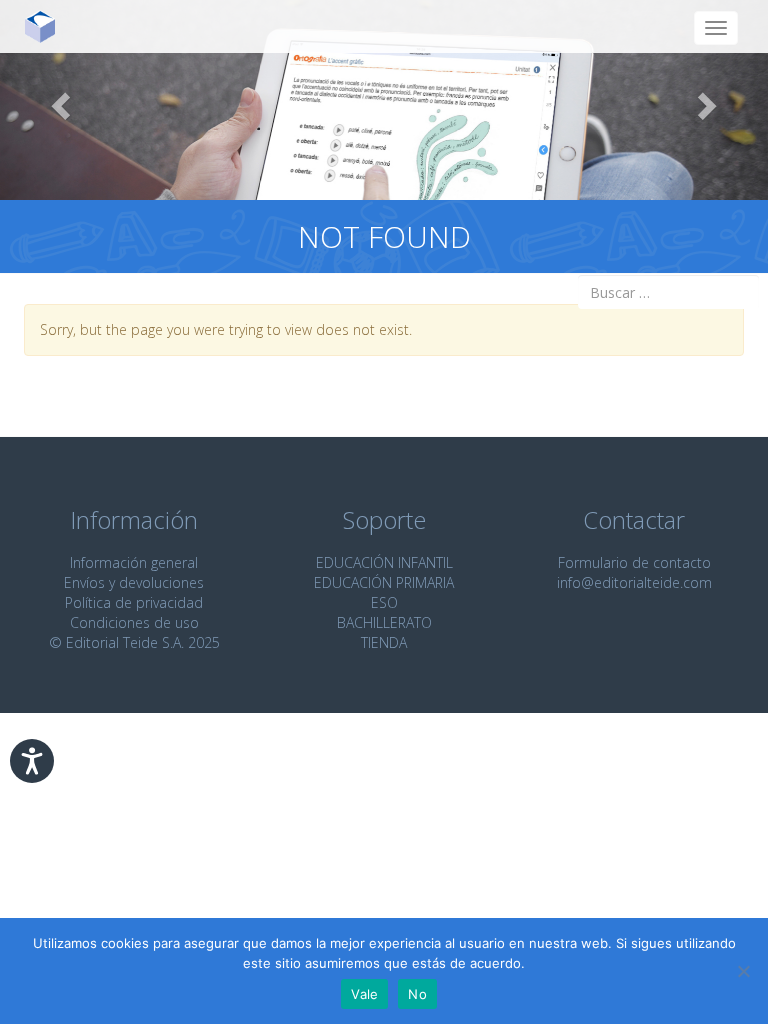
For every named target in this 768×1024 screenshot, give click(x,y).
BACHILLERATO (384, 622)
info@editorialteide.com (634, 582)
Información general (134, 562)
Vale (364, 994)
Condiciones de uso (134, 622)
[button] (57, 100)
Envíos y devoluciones (134, 582)
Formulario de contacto (634, 562)
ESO (384, 602)
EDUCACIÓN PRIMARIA (384, 582)
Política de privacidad (134, 602)
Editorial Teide (47, 26)
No (417, 994)
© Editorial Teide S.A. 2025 (134, 642)
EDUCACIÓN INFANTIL (384, 562)
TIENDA (384, 642)
